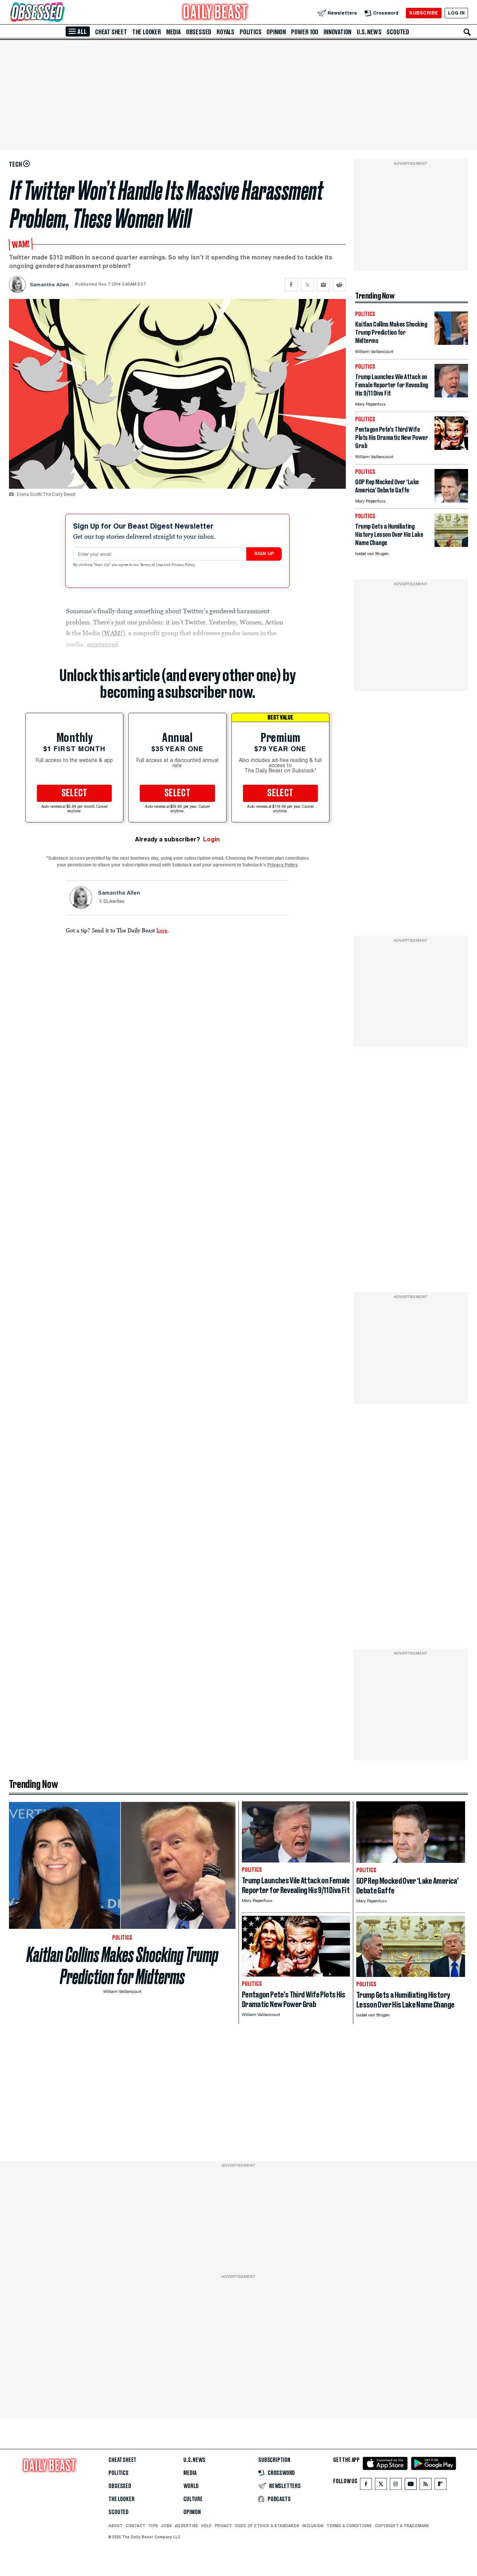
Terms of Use (152, 565)
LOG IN (456, 13)
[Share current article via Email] (323, 285)
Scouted (398, 32)
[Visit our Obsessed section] (61, 13)
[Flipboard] (440, 2486)
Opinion (276, 32)
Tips (153, 2526)
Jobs (166, 2526)
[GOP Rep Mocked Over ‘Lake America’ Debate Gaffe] (451, 500)
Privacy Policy (184, 565)
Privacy (223, 2526)
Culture (193, 2499)
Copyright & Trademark (402, 2526)
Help (206, 2526)
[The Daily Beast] (215, 13)
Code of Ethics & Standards (267, 2526)
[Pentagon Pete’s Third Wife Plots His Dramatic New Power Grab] (451, 448)
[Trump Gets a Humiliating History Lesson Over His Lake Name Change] (451, 545)
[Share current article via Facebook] (291, 285)
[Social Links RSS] (426, 2486)
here (162, 930)
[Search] (467, 32)
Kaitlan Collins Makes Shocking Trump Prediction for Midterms (122, 1966)
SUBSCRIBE (424, 13)
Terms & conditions (349, 2526)
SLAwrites (114, 902)
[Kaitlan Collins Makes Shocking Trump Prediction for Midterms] (451, 343)
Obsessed (199, 32)
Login (211, 839)
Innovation (337, 32)
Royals (225, 32)
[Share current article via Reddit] (339, 285)
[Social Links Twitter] (381, 2486)
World (191, 2486)
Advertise (187, 2526)
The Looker (147, 32)
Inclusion (313, 2526)
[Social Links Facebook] (366, 2486)
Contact (135, 2526)
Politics (250, 32)
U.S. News (369, 32)
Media (173, 32)
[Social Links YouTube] (411, 2486)
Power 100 (305, 32)
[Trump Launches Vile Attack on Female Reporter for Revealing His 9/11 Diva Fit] (451, 395)
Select (75, 793)
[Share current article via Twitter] (307, 285)
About (116, 2526)
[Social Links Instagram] (396, 2486)
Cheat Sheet (111, 32)
